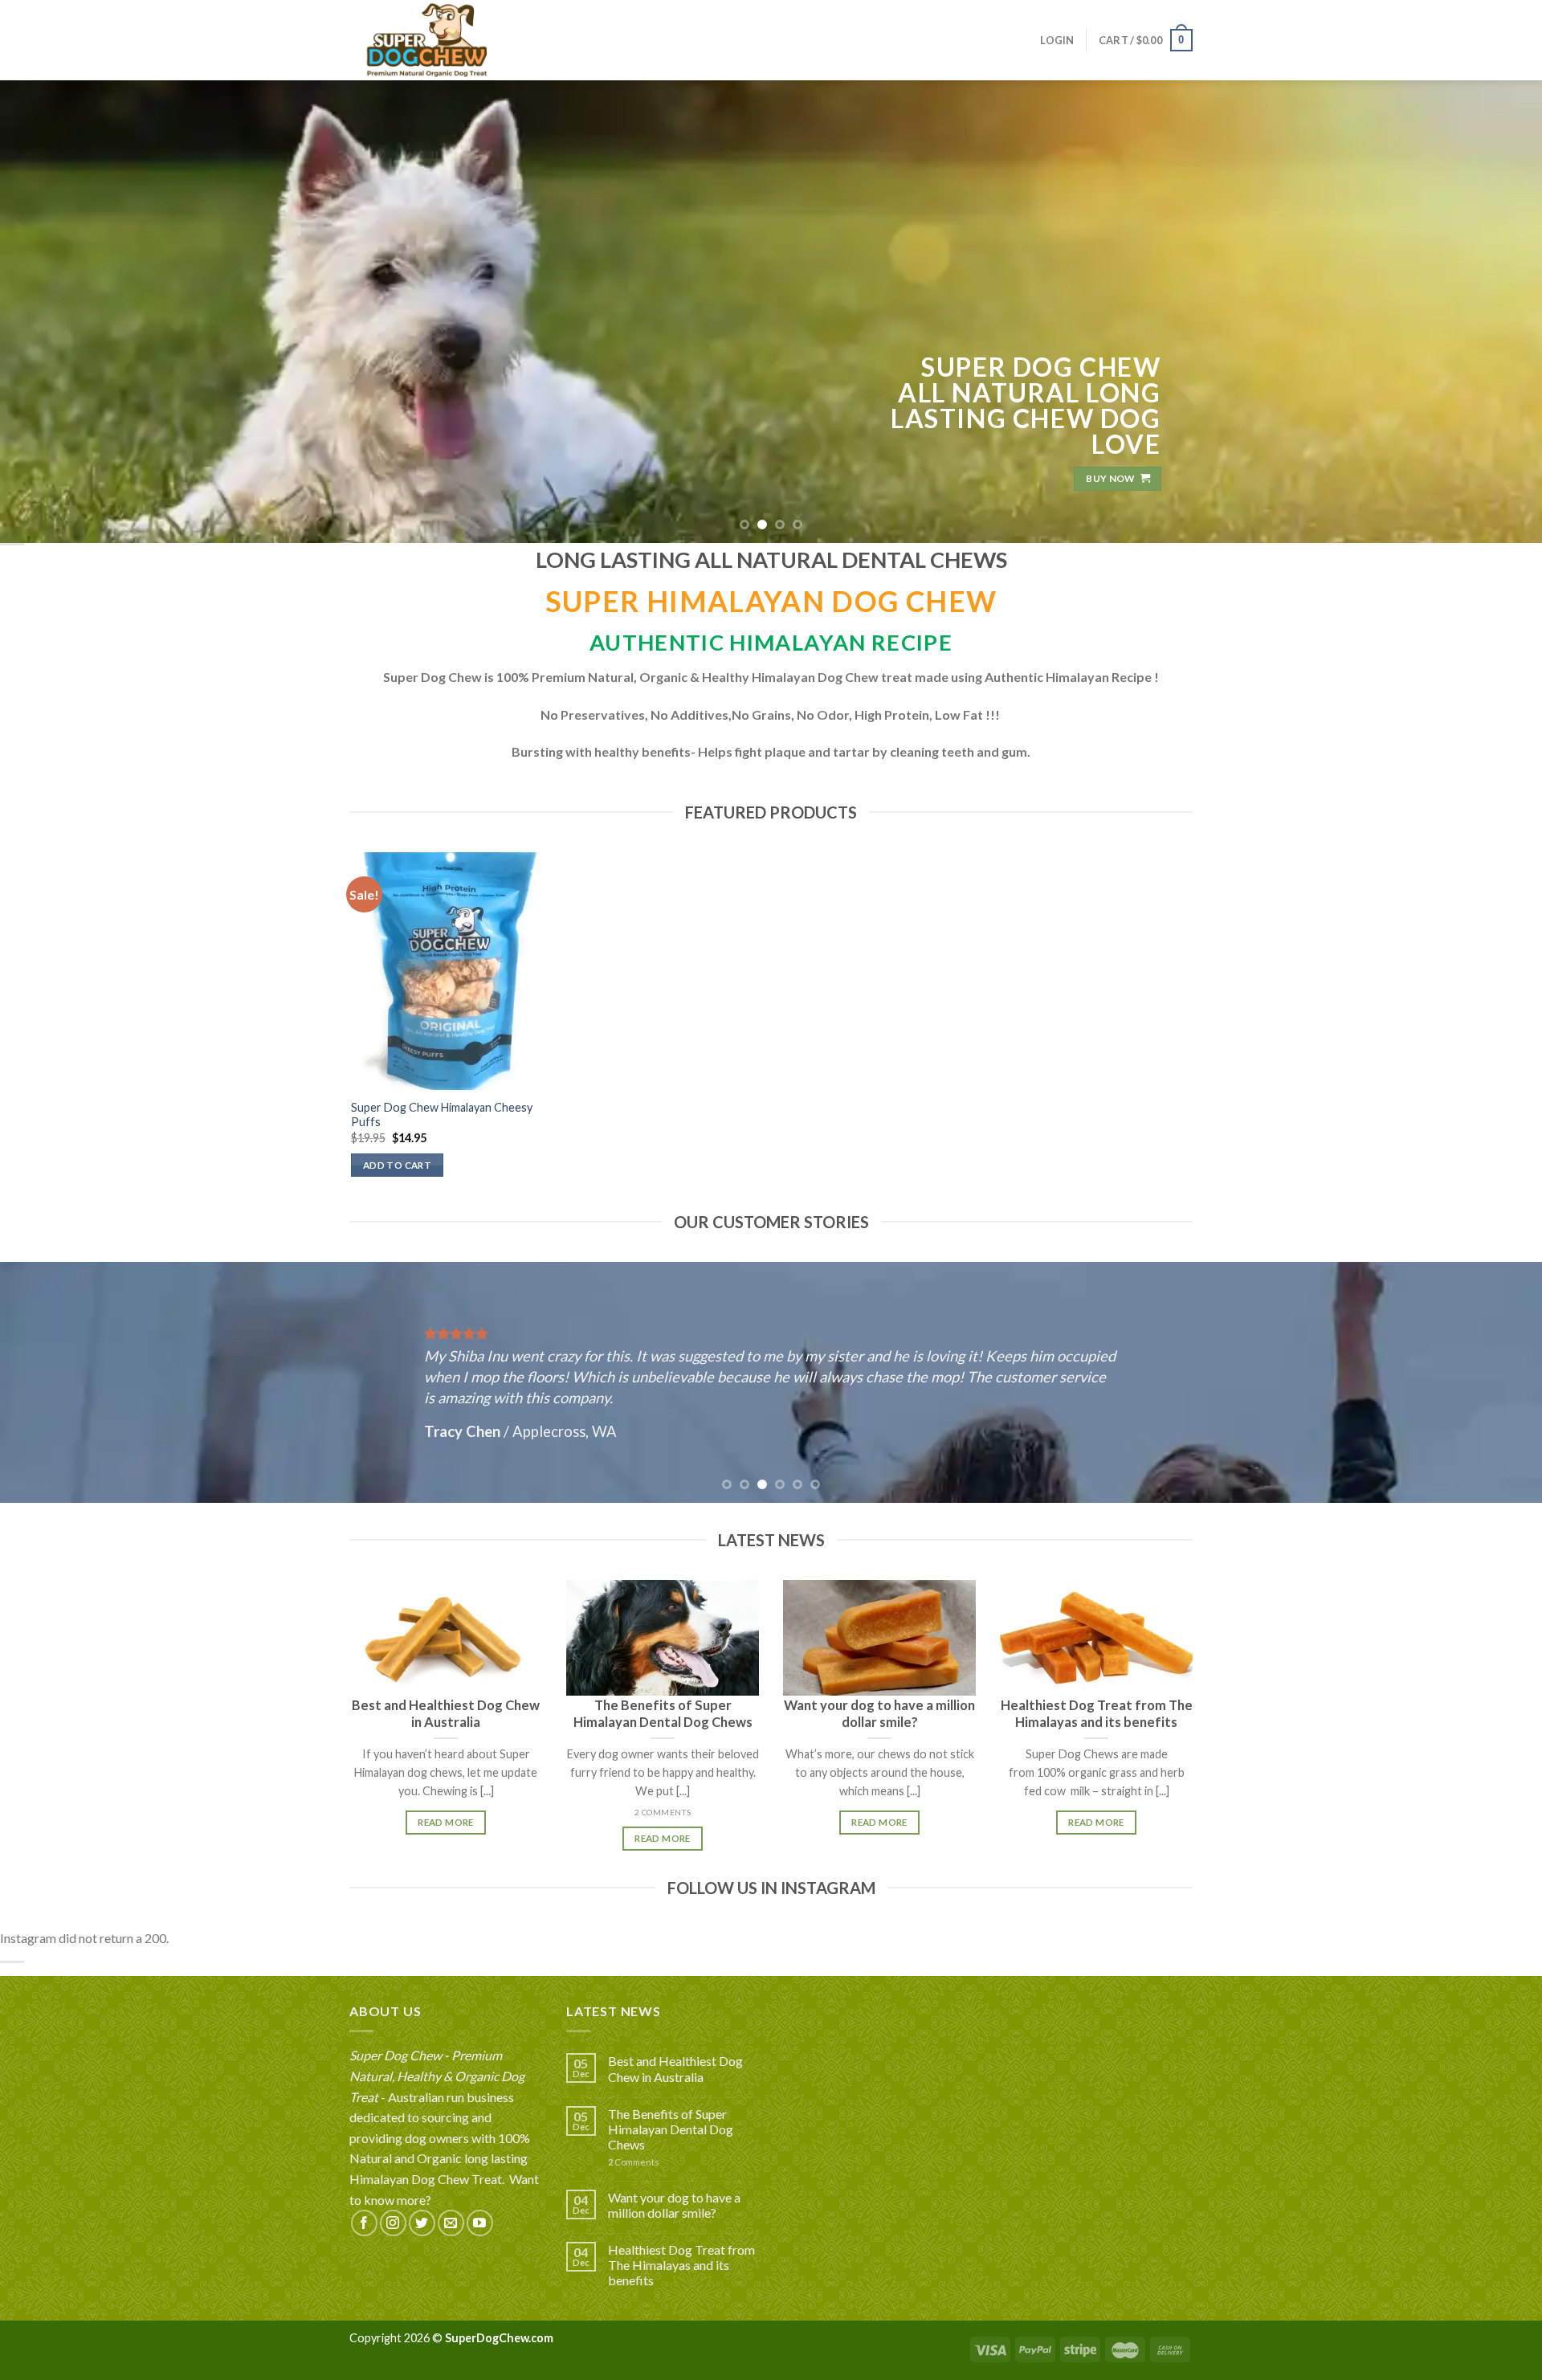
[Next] (1491, 311)
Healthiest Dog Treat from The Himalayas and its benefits (681, 2265)
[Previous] (51, 311)
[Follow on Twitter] (422, 2223)
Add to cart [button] (397, 1165)
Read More (445, 1822)
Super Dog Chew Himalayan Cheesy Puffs (442, 1115)
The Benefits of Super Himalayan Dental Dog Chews (671, 2129)
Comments (634, 2162)
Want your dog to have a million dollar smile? (674, 2205)
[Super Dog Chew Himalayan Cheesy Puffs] (450, 971)
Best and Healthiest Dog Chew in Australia (675, 2068)
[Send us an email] (451, 2223)
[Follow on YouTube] (480, 2223)
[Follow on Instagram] (393, 2223)
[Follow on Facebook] (364, 2223)
